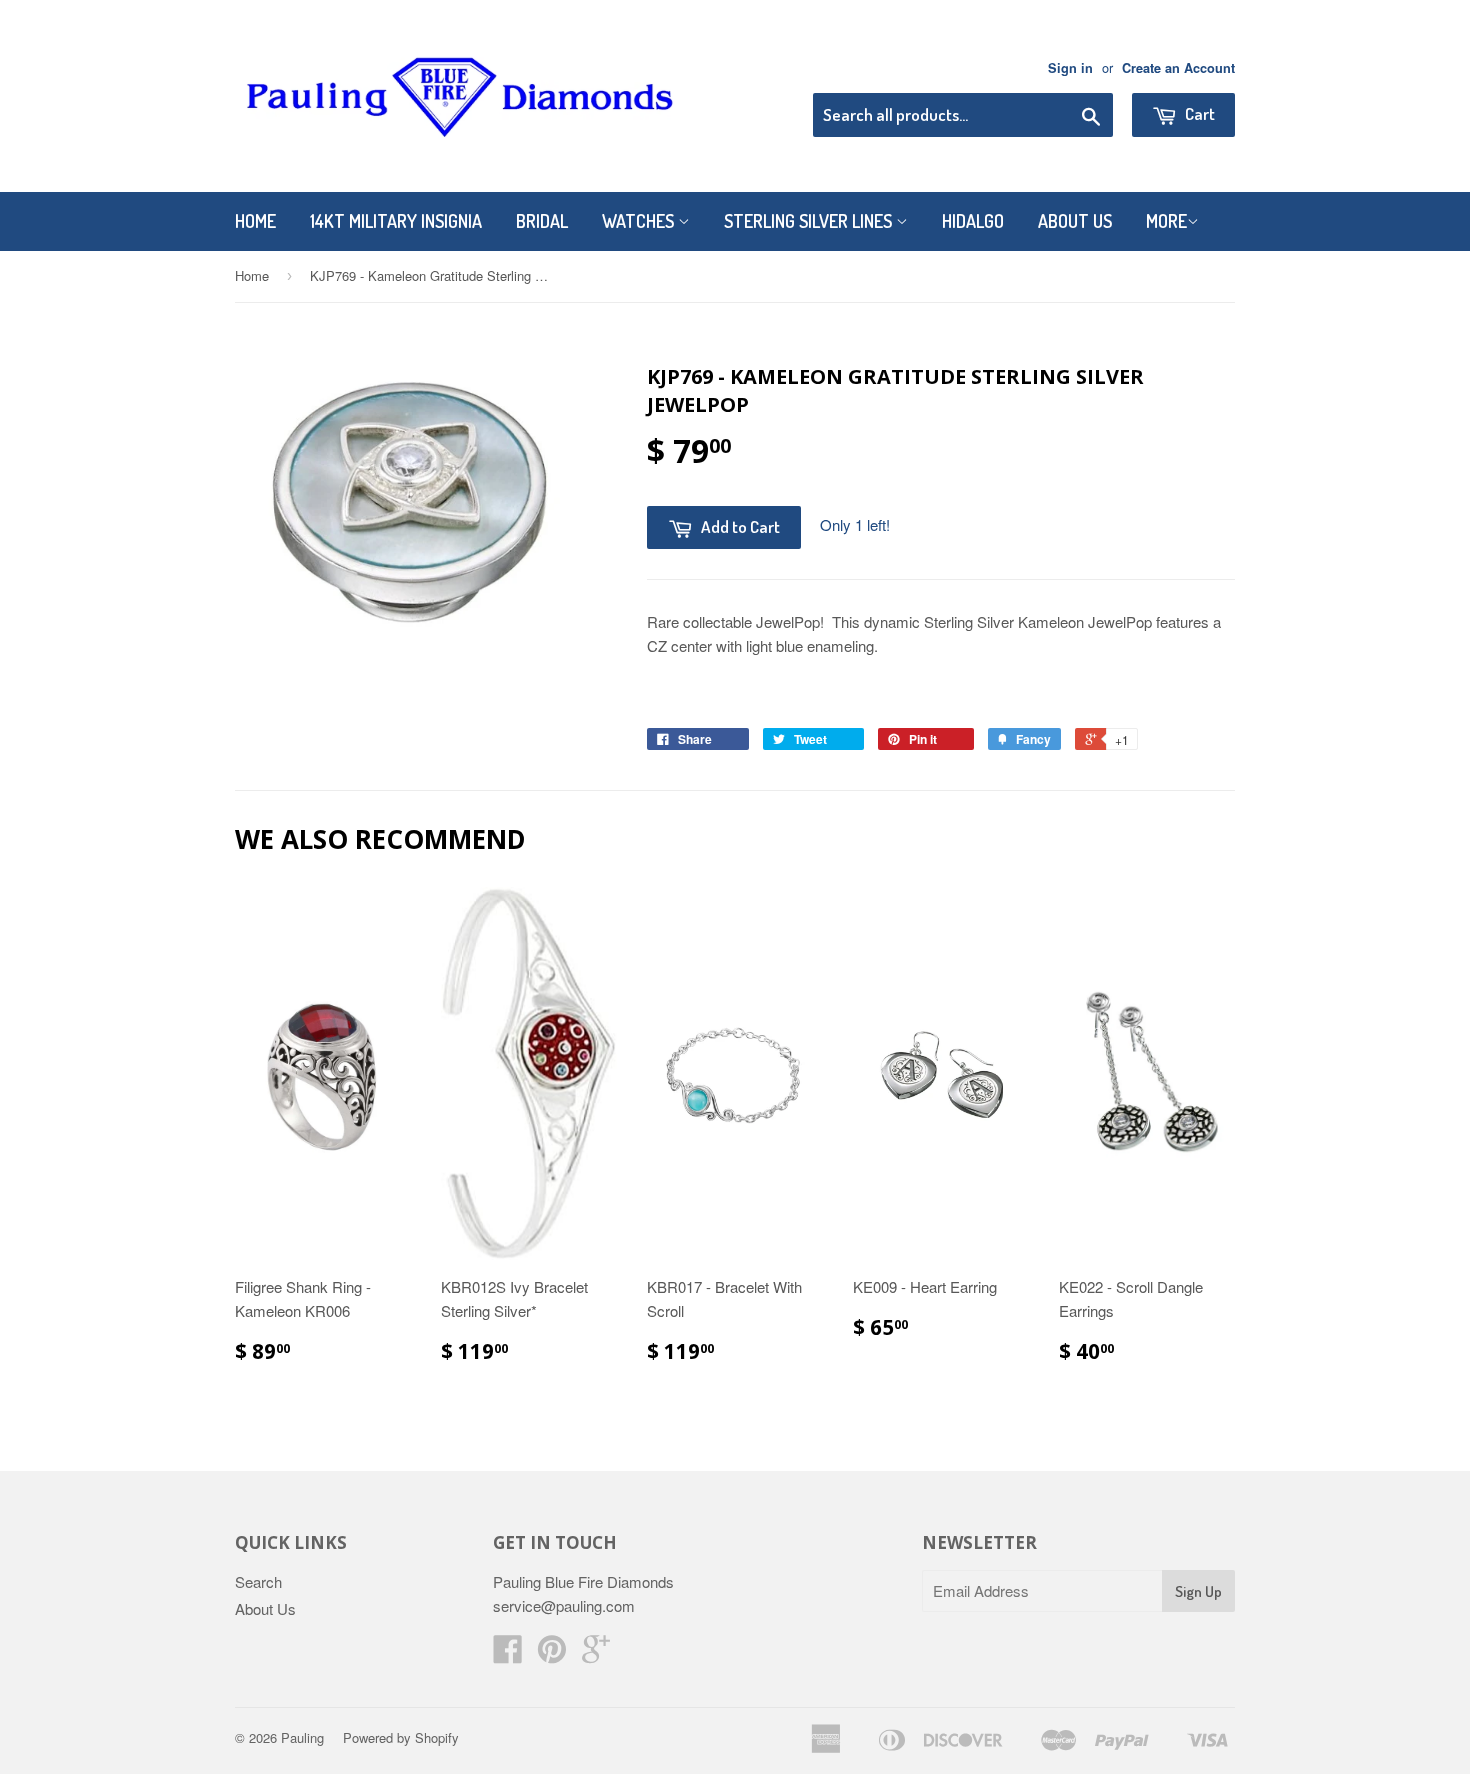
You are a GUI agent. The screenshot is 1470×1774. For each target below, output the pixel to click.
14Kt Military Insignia (396, 221)
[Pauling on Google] (596, 1654)
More (1166, 221)
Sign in (1070, 68)
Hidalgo (973, 221)
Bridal (542, 221)
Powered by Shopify (401, 1737)
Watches (640, 221)
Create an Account (1178, 68)
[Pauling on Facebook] (508, 1654)
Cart (1198, 113)
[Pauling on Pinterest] (552, 1654)
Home (255, 221)
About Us (1075, 221)
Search (258, 1581)
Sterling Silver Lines (810, 221)
